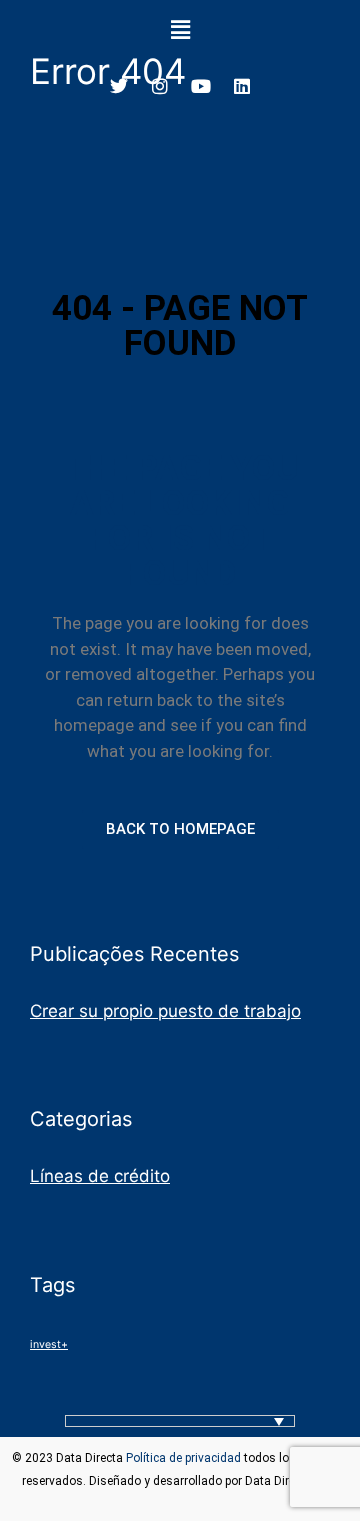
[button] (180, 29)
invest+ (49, 1344)
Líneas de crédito (100, 1176)
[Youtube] (201, 86)
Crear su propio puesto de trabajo (165, 1011)
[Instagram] (160, 86)
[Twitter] (119, 86)
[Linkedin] (242, 86)
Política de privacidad (183, 1458)
